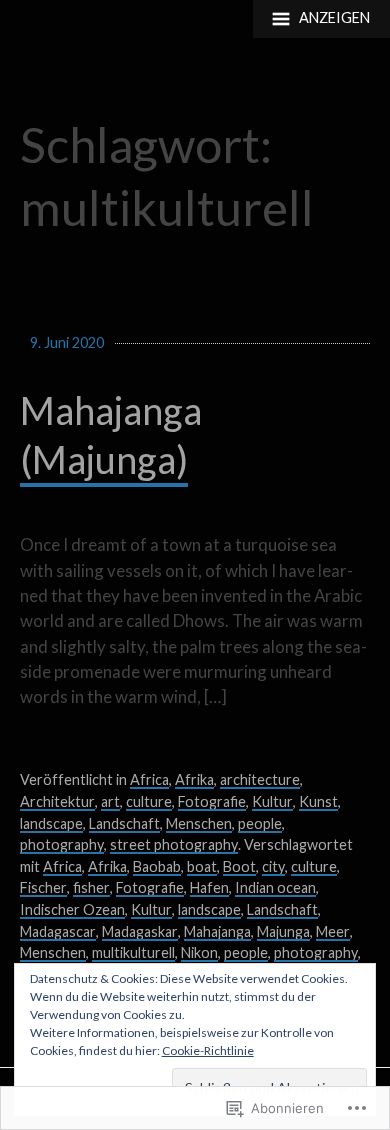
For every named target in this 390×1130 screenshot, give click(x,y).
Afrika (194, 779)
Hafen (209, 887)
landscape (51, 823)
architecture (260, 779)
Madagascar (58, 931)
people (260, 823)
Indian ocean (275, 887)
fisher (91, 887)
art (110, 801)
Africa (149, 779)
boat (202, 866)
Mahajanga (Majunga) (111, 435)
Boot (239, 866)
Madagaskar (140, 931)
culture (149, 801)
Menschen (199, 823)
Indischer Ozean (72, 909)
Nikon (199, 952)
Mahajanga (217, 931)
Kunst (318, 801)
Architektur (57, 801)
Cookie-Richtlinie (208, 1050)
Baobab (157, 866)
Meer (333, 931)
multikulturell (133, 952)
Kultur (272, 801)
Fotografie (212, 801)
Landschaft (124, 823)
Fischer (43, 887)
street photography (174, 844)
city (273, 866)
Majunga (283, 931)
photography (62, 844)
